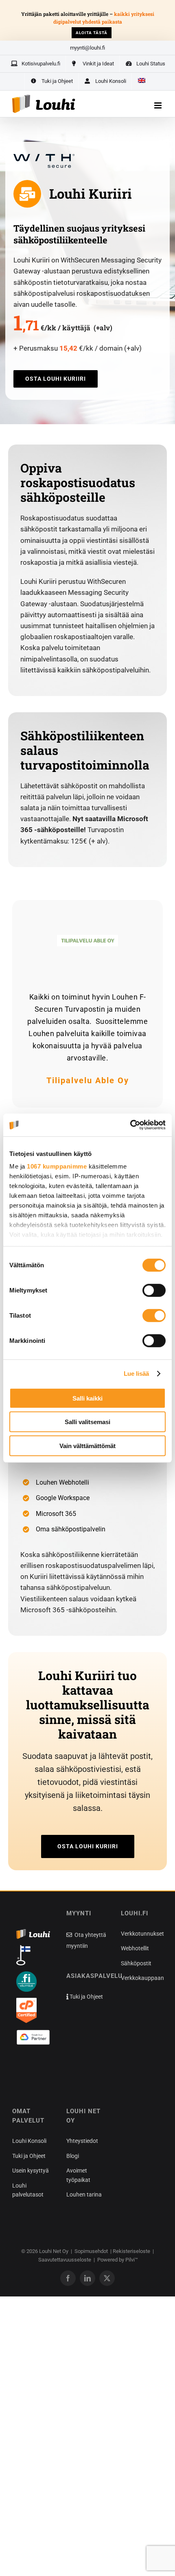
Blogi (73, 2156)
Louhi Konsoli (29, 2141)
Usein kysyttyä (31, 2171)
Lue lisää (137, 1374)
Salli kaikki (87, 1398)
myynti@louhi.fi (87, 48)
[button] (28, 2068)
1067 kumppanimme (57, 1166)
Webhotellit (135, 1948)
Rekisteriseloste (131, 2251)
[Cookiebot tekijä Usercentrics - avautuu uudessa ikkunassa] (130, 1125)
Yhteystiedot (82, 2141)
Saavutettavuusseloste (65, 2260)
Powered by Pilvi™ (118, 2260)
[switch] (154, 1290)
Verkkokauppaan (142, 1978)
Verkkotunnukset (142, 1934)
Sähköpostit (136, 1963)
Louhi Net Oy (54, 2251)
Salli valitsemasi (87, 1422)
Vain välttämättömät (87, 1445)
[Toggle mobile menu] (159, 105)
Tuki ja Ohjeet (86, 1997)
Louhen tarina (84, 2194)
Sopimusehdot (91, 2251)
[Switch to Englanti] (141, 81)
